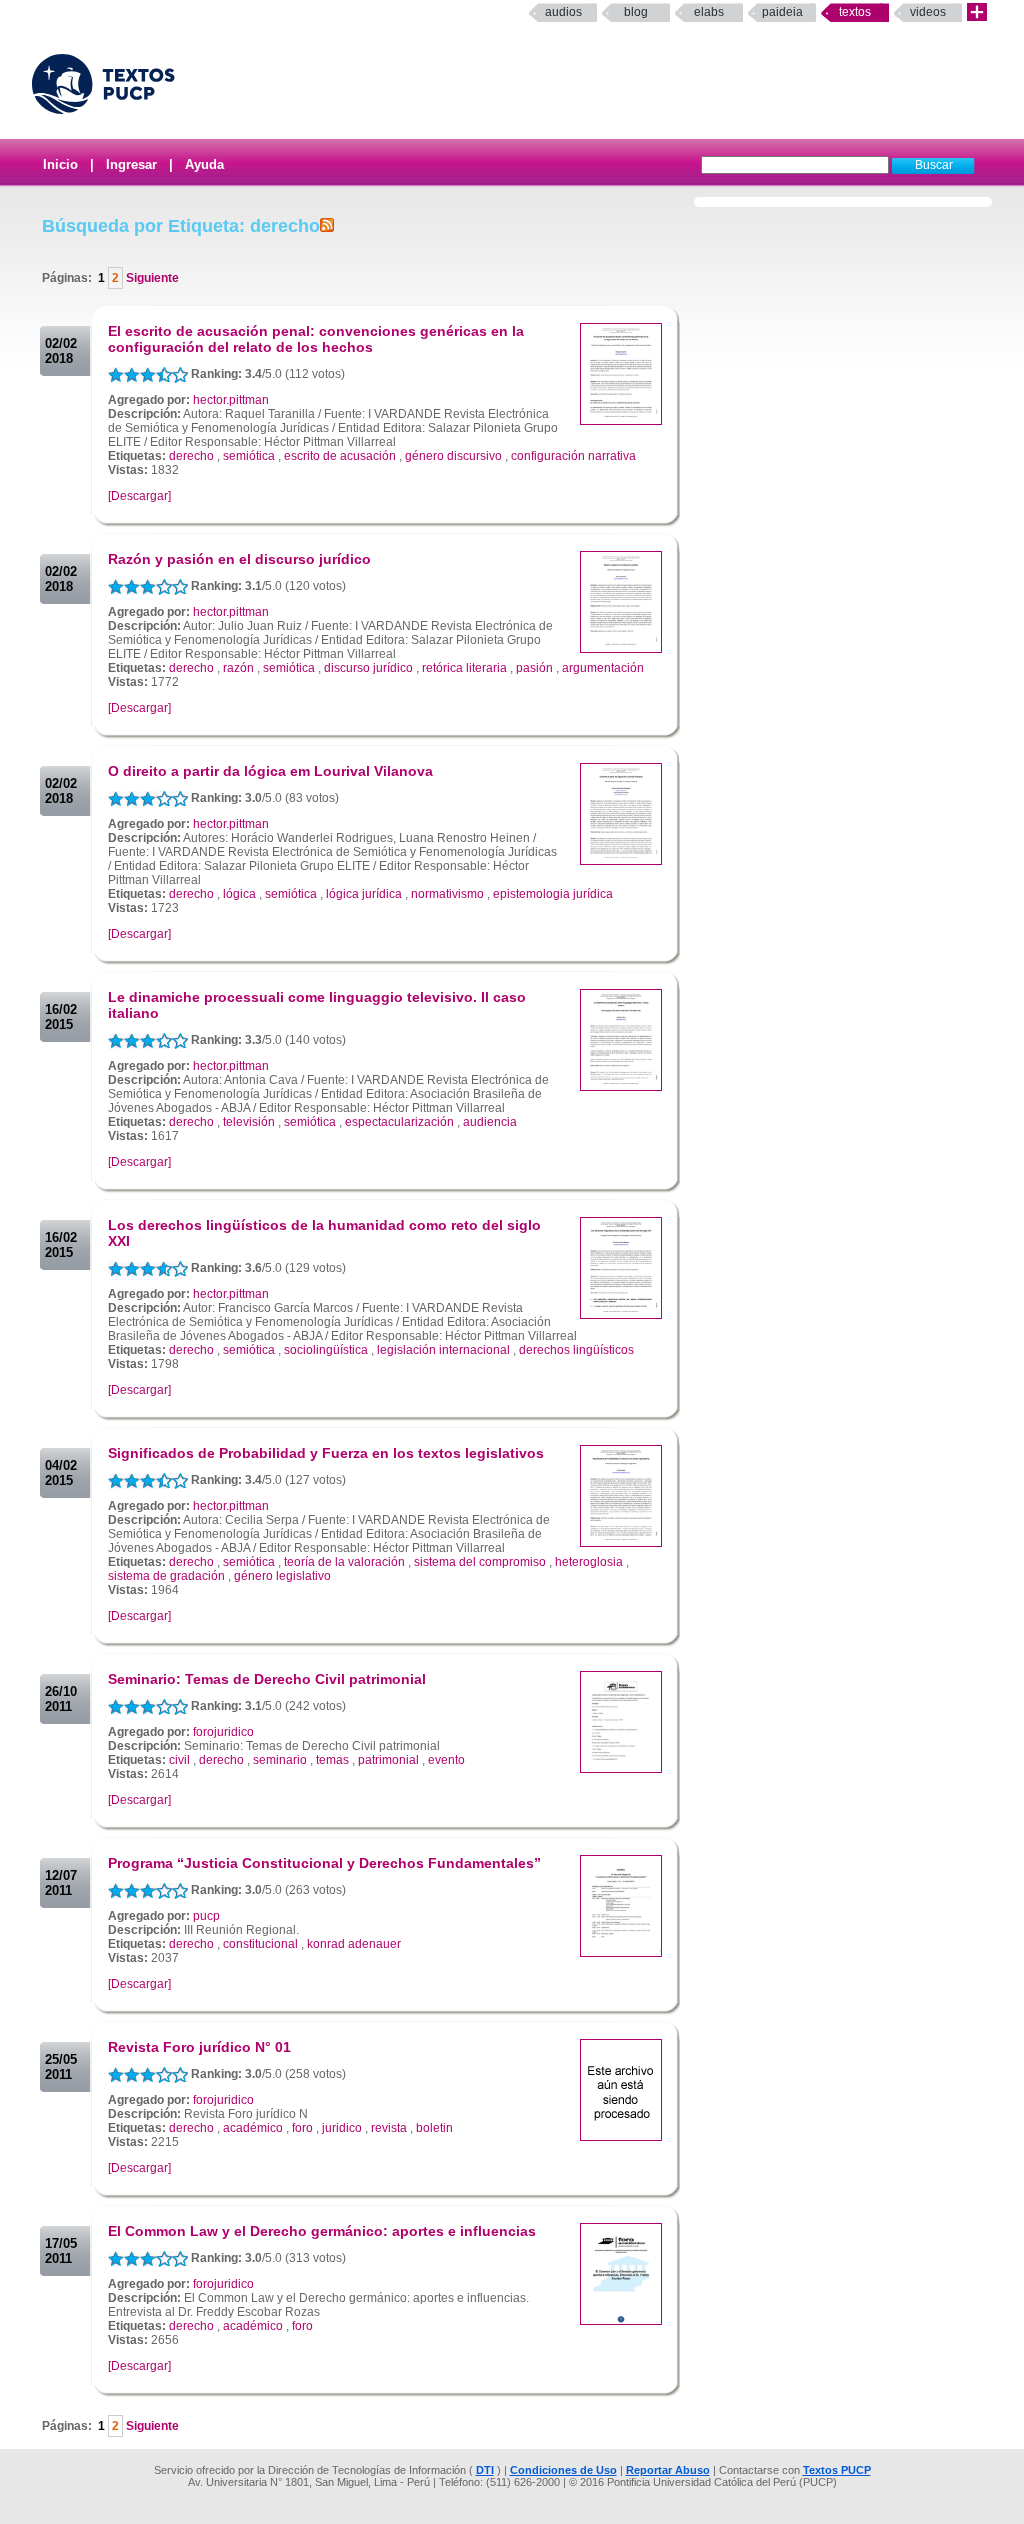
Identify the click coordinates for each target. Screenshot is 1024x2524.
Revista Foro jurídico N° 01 (199, 2047)
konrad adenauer (354, 1944)
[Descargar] (139, 496)
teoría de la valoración (344, 1562)
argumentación (603, 668)
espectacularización (399, 1122)
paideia (782, 12)
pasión (534, 668)
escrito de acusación (340, 456)
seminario (280, 1760)
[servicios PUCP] (977, 12)
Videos (928, 12)
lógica (239, 894)
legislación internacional (443, 1350)
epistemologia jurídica (553, 894)
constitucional (260, 1944)
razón (238, 668)
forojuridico (223, 1732)
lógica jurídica (364, 894)
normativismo (447, 894)
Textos (855, 12)
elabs (709, 12)
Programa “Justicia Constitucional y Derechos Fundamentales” (324, 1863)
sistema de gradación (166, 1576)
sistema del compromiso (480, 1562)
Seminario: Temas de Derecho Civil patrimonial (267, 1679)
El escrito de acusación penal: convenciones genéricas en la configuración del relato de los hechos (316, 339)
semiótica (249, 456)
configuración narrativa (573, 456)
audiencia (490, 1122)
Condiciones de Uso (563, 2470)
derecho (191, 456)
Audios (563, 12)
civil (179, 1760)
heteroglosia (589, 1562)
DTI (485, 2470)
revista (389, 2128)
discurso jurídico (368, 668)
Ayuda (204, 164)
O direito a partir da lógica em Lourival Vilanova (270, 771)
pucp (206, 1916)
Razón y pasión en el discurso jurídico (239, 559)
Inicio (60, 164)
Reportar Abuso (668, 2470)
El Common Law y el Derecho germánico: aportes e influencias (322, 2231)
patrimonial (388, 1760)
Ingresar (131, 164)
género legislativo (282, 1576)
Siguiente (151, 278)
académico (253, 2128)
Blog (636, 12)
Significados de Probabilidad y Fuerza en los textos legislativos (326, 1453)
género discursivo (453, 456)
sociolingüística (326, 1350)
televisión (249, 1122)
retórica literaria (464, 668)
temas (332, 1760)
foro (302, 2128)
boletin (434, 2128)
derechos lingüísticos (576, 1350)
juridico (342, 2128)
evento (446, 1760)
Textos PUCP (837, 2470)
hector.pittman (231, 400)
